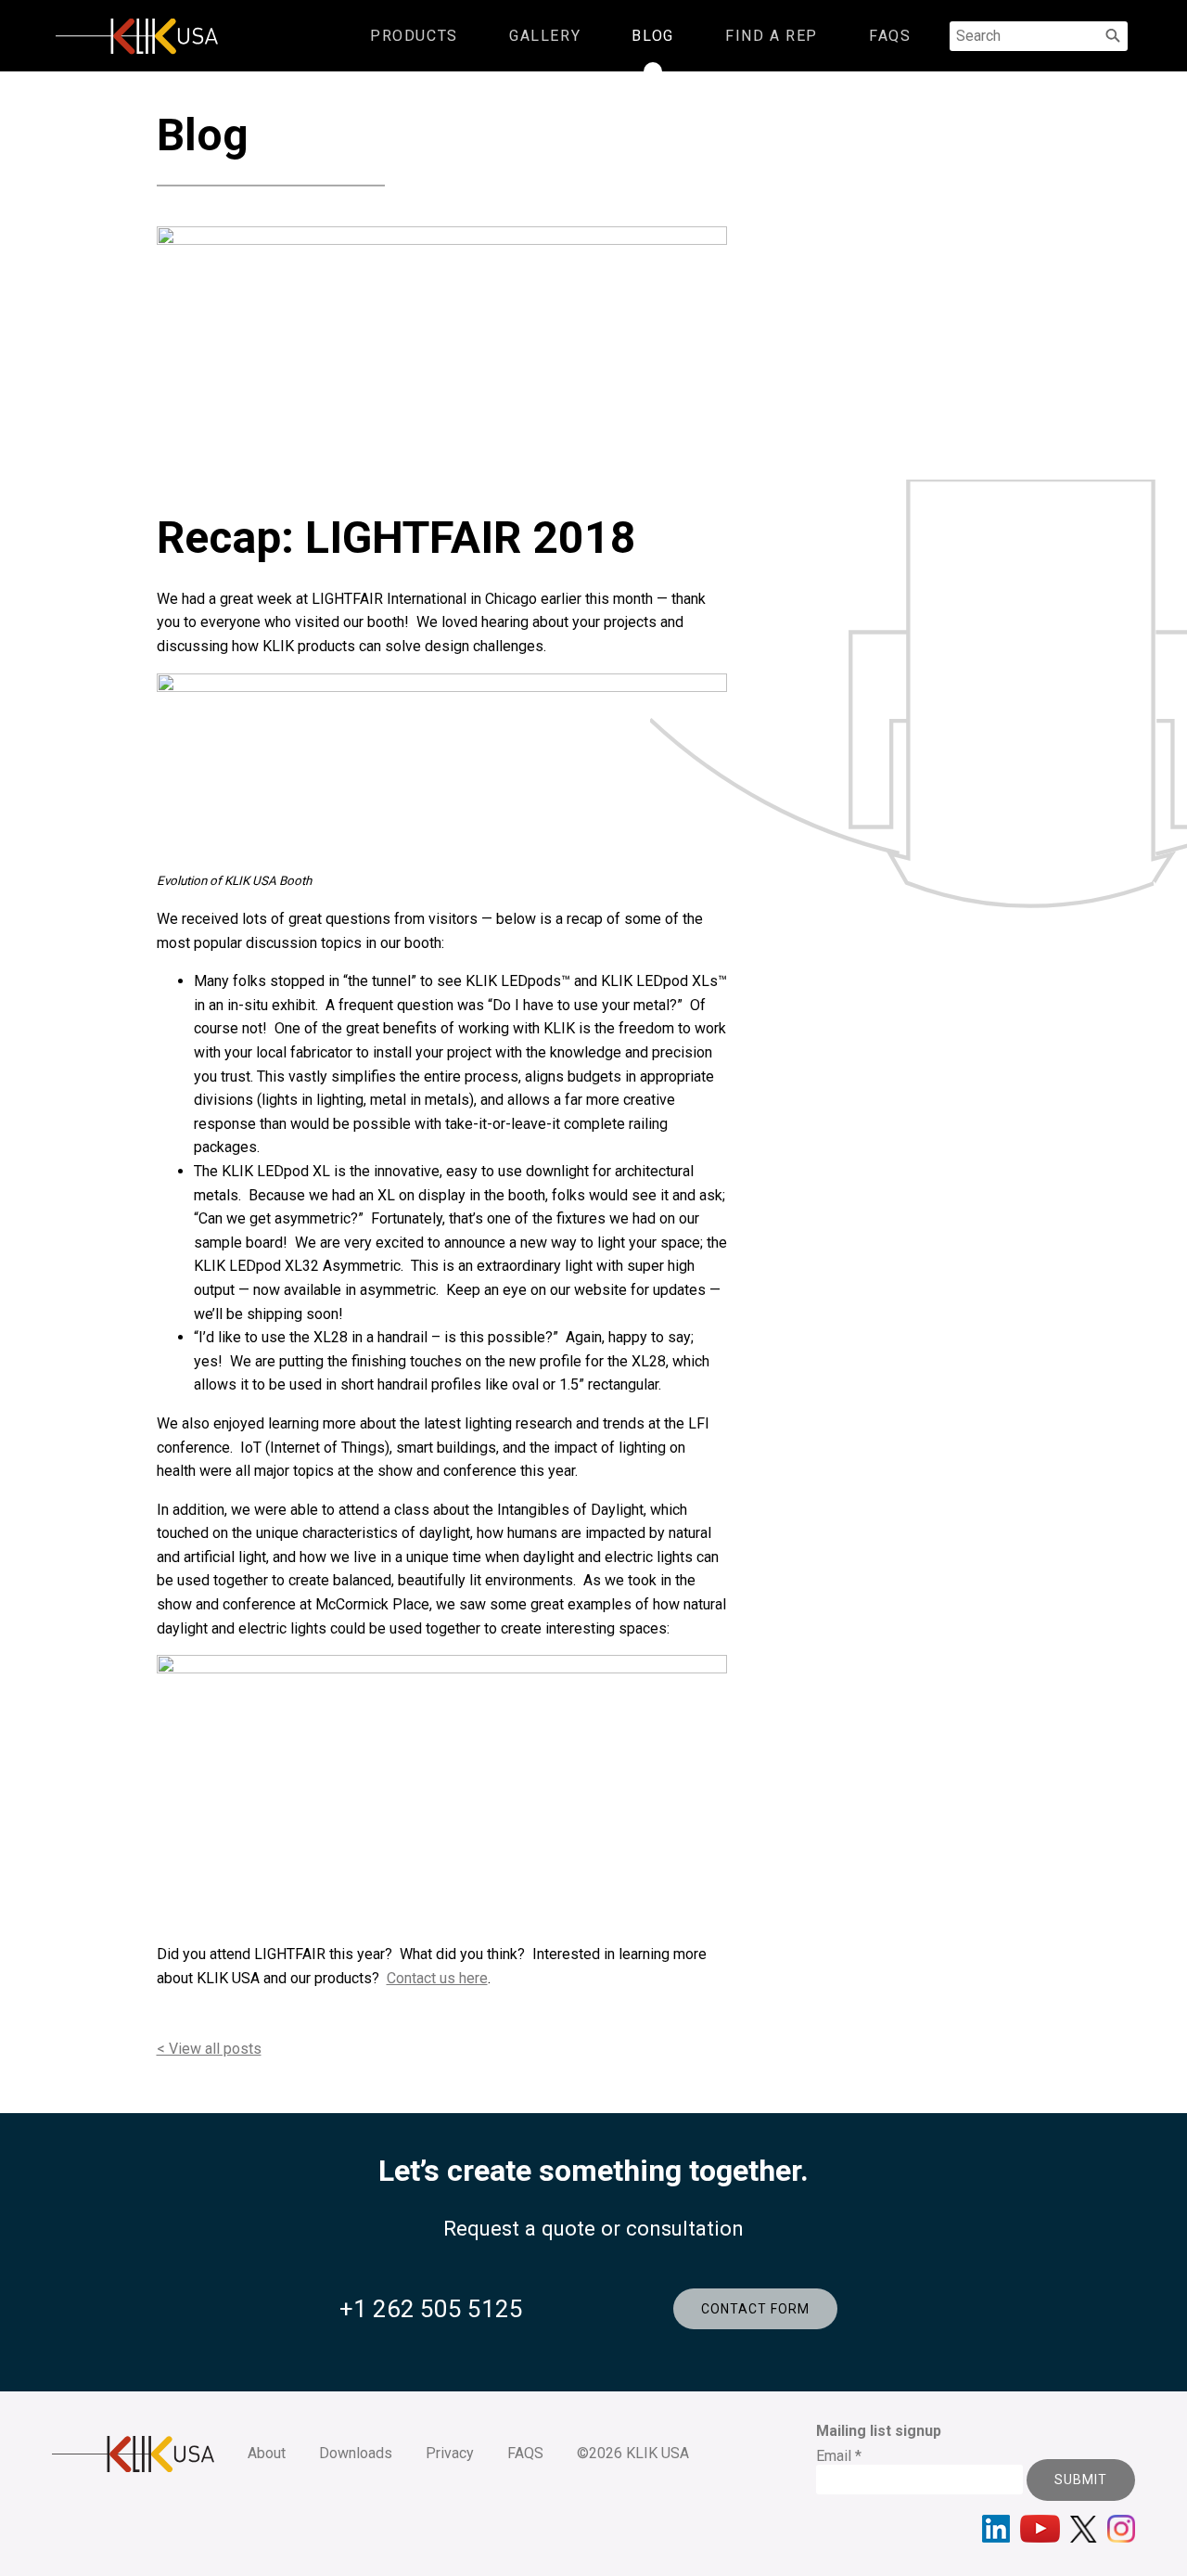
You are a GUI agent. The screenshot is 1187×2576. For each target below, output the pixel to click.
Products (414, 36)
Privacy (450, 2453)
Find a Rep (772, 36)
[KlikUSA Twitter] (1084, 2529)
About (267, 2453)
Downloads (356, 2453)
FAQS (525, 2453)
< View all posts (209, 2049)
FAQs (890, 36)
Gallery (545, 36)
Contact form (755, 2309)
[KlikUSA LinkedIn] (996, 2529)
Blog (652, 36)
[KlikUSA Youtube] (1040, 2529)
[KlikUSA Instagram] (1121, 2529)
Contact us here (437, 1978)
